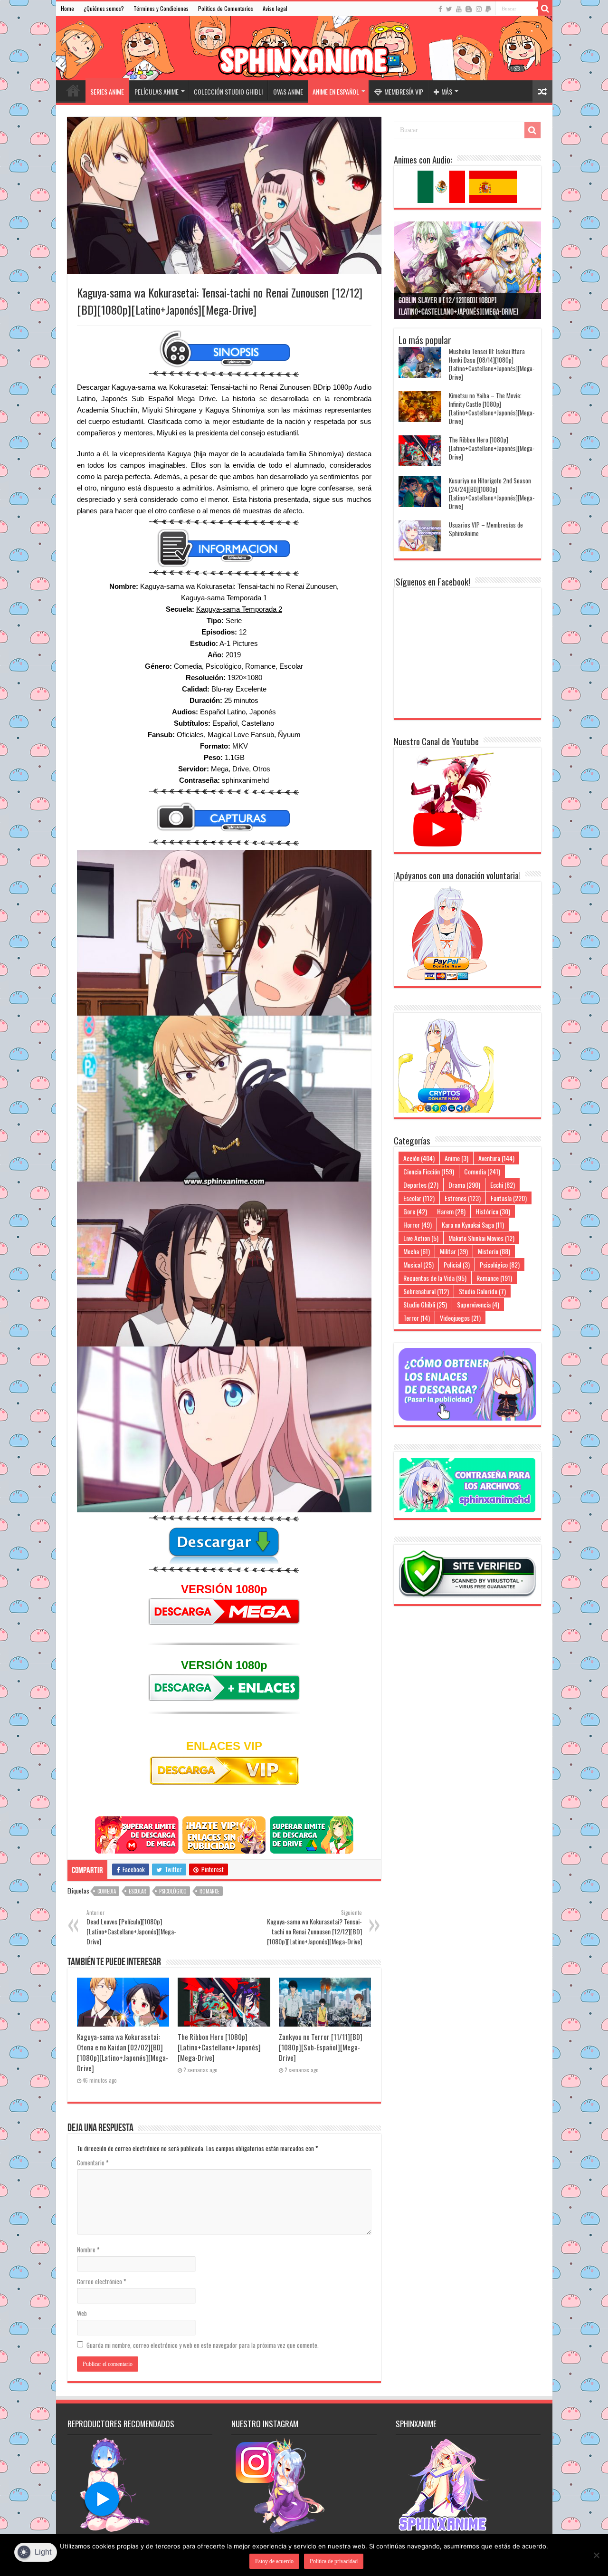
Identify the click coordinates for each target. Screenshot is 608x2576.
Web (82, 2313)
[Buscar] (545, 9)
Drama (464, 1185)
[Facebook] (440, 9)
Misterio (494, 1251)
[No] (596, 2555)
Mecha (417, 1251)
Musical (418, 1264)
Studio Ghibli (425, 1304)
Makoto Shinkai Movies (481, 1238)
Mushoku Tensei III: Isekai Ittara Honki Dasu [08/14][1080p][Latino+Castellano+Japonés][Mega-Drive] (492, 364)
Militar (454, 1251)
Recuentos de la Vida (435, 1278)
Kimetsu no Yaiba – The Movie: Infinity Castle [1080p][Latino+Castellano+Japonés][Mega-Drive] (492, 408)
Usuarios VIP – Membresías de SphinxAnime (486, 529)
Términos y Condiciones (161, 8)
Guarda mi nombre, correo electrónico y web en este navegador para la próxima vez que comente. (203, 2345)
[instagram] (479, 9)
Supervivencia (478, 1304)
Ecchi (503, 1185)
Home (67, 8)
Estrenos (463, 1198)
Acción (419, 1158)
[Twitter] (449, 9)
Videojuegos (460, 1318)
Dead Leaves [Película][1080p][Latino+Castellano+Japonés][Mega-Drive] (131, 1927)
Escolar (138, 1891)
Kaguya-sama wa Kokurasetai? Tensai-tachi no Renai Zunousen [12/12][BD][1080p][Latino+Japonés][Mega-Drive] (314, 1927)
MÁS (447, 91)
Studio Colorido (482, 1291)
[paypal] (488, 9)
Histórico (493, 1211)
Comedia (107, 1891)
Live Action (421, 1238)
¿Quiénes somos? (104, 8)
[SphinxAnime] (304, 48)
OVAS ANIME (288, 91)
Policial (457, 1264)
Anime (456, 1158)
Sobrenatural (426, 1291)
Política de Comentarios (226, 8)
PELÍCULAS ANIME (157, 91)
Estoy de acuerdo (274, 2561)
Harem (451, 1211)
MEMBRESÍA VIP (404, 91)
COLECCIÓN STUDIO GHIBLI (228, 91)
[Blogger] (469, 9)
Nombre (88, 2249)
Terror (417, 1318)
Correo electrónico (102, 2281)
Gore (415, 1211)
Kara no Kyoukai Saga (473, 1225)
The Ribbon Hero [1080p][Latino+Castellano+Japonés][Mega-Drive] (219, 2047)
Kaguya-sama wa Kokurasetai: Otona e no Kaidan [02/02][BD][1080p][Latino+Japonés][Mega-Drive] (123, 2052)
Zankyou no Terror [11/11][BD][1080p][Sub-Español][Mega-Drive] (321, 2047)
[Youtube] (459, 9)
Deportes (421, 1185)
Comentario (93, 2163)
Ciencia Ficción (429, 1171)
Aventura (496, 1158)
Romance (209, 1891)
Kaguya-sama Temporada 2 (239, 609)
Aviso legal (275, 8)
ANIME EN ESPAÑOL (336, 91)
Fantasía (509, 1198)
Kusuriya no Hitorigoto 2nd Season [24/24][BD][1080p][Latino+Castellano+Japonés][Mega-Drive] (492, 493)
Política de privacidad (334, 2561)
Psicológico (173, 1891)
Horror (418, 1225)
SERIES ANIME (107, 91)
